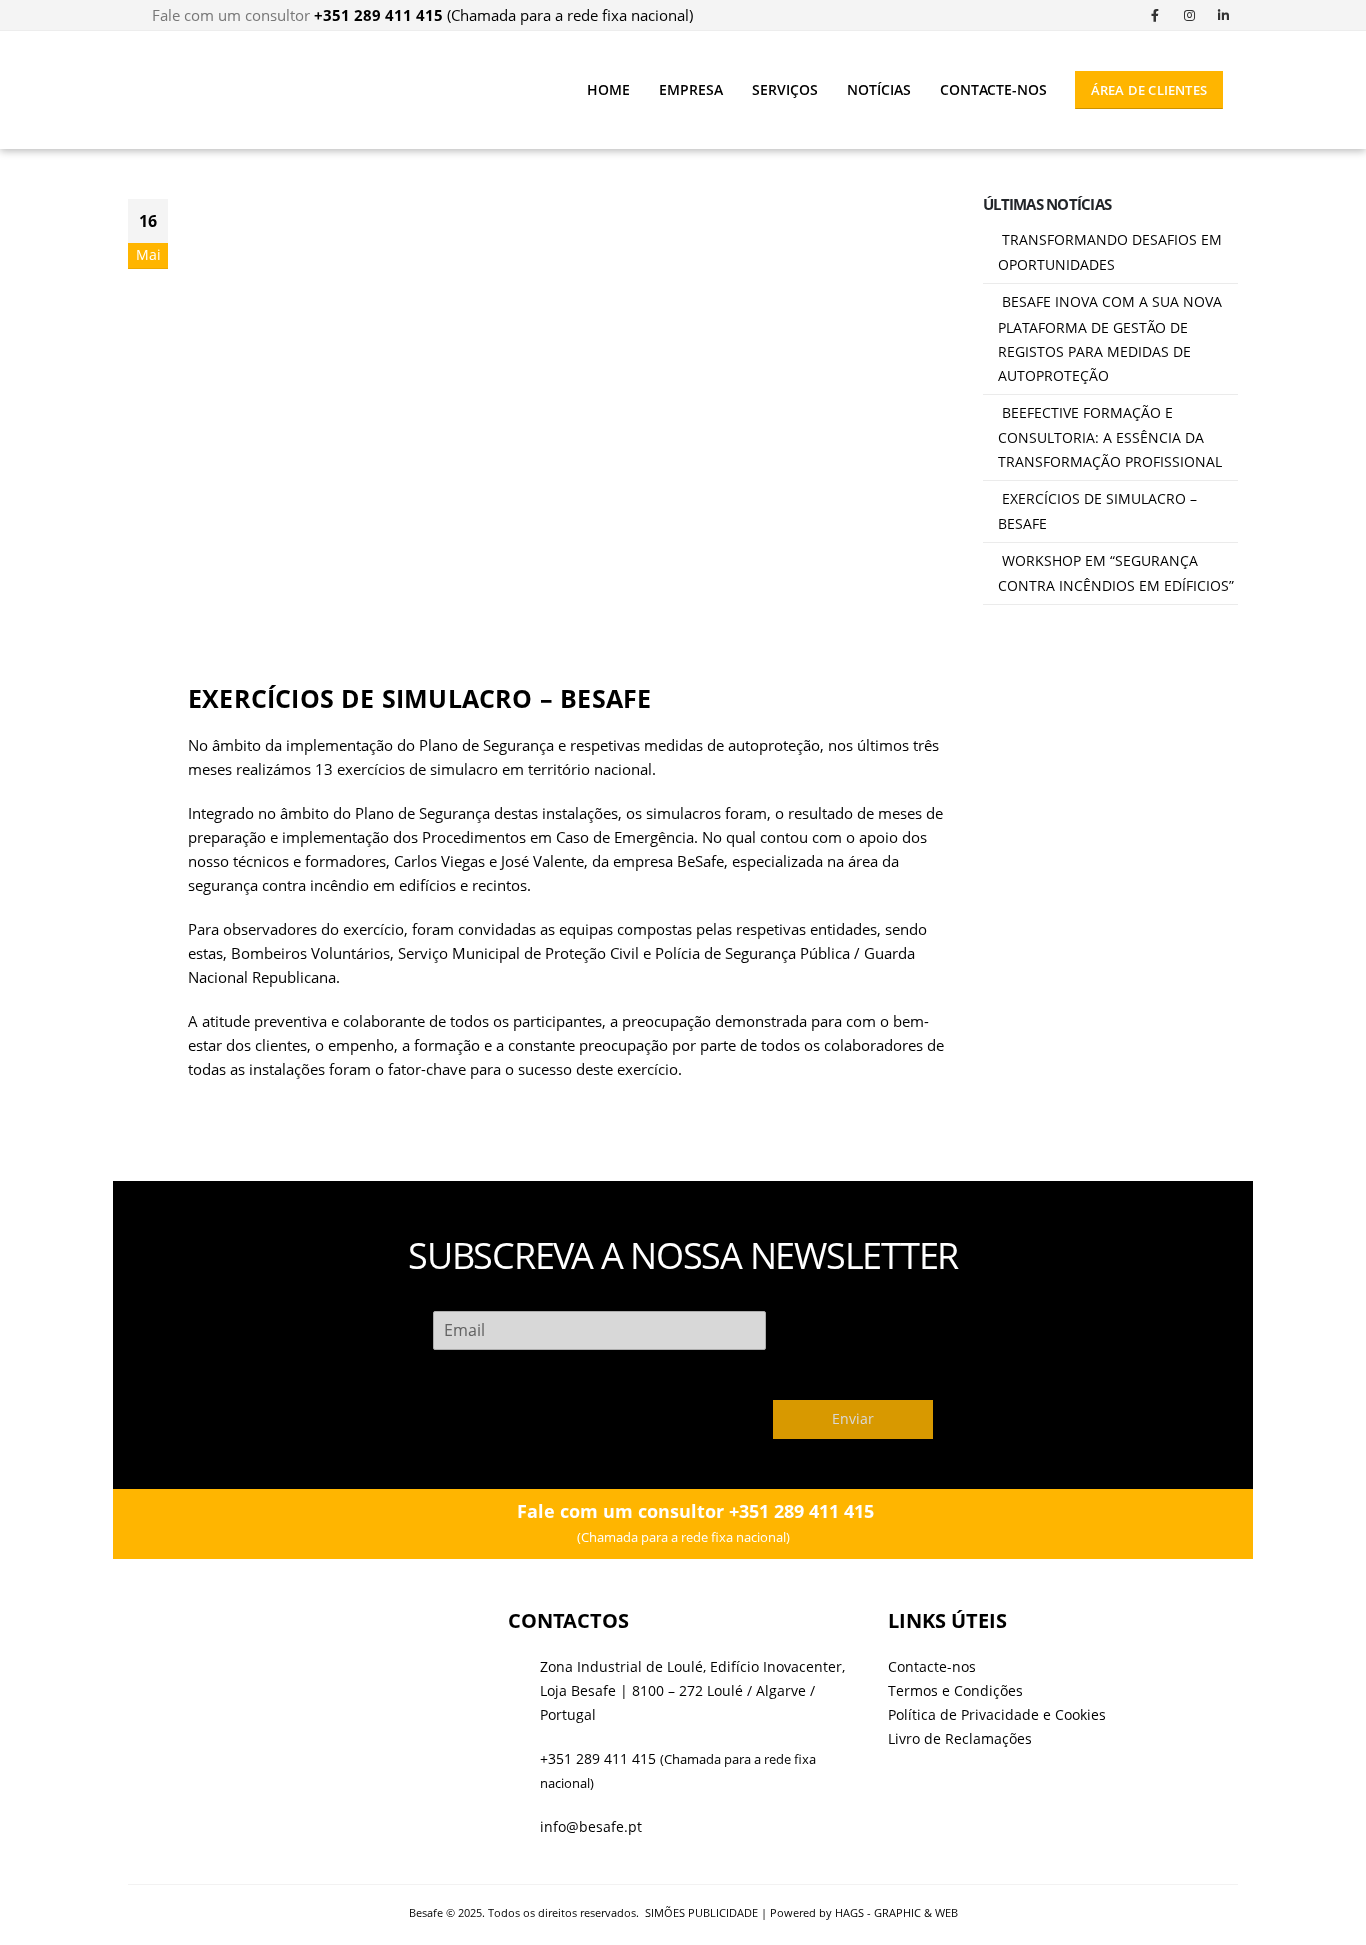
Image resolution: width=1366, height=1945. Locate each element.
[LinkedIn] (1223, 15)
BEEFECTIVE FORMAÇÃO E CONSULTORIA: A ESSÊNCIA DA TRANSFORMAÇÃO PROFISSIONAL (1110, 437)
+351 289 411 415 (598, 1759)
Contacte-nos (993, 89)
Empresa (691, 89)
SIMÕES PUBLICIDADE (701, 1912)
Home (608, 89)
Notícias (879, 89)
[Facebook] (1155, 15)
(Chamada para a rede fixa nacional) (503, 15)
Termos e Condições (955, 1691)
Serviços (785, 89)
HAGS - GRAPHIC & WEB (896, 1912)
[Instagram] (1189, 15)
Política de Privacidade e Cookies (997, 1715)
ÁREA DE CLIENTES (1149, 90)
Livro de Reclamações (960, 1739)
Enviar (853, 1419)
